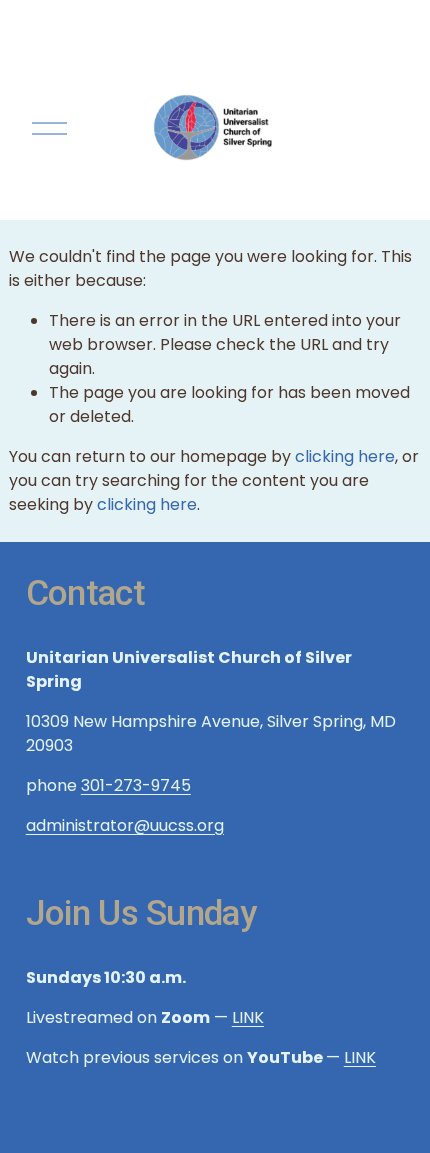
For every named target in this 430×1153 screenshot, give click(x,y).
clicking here (345, 456)
